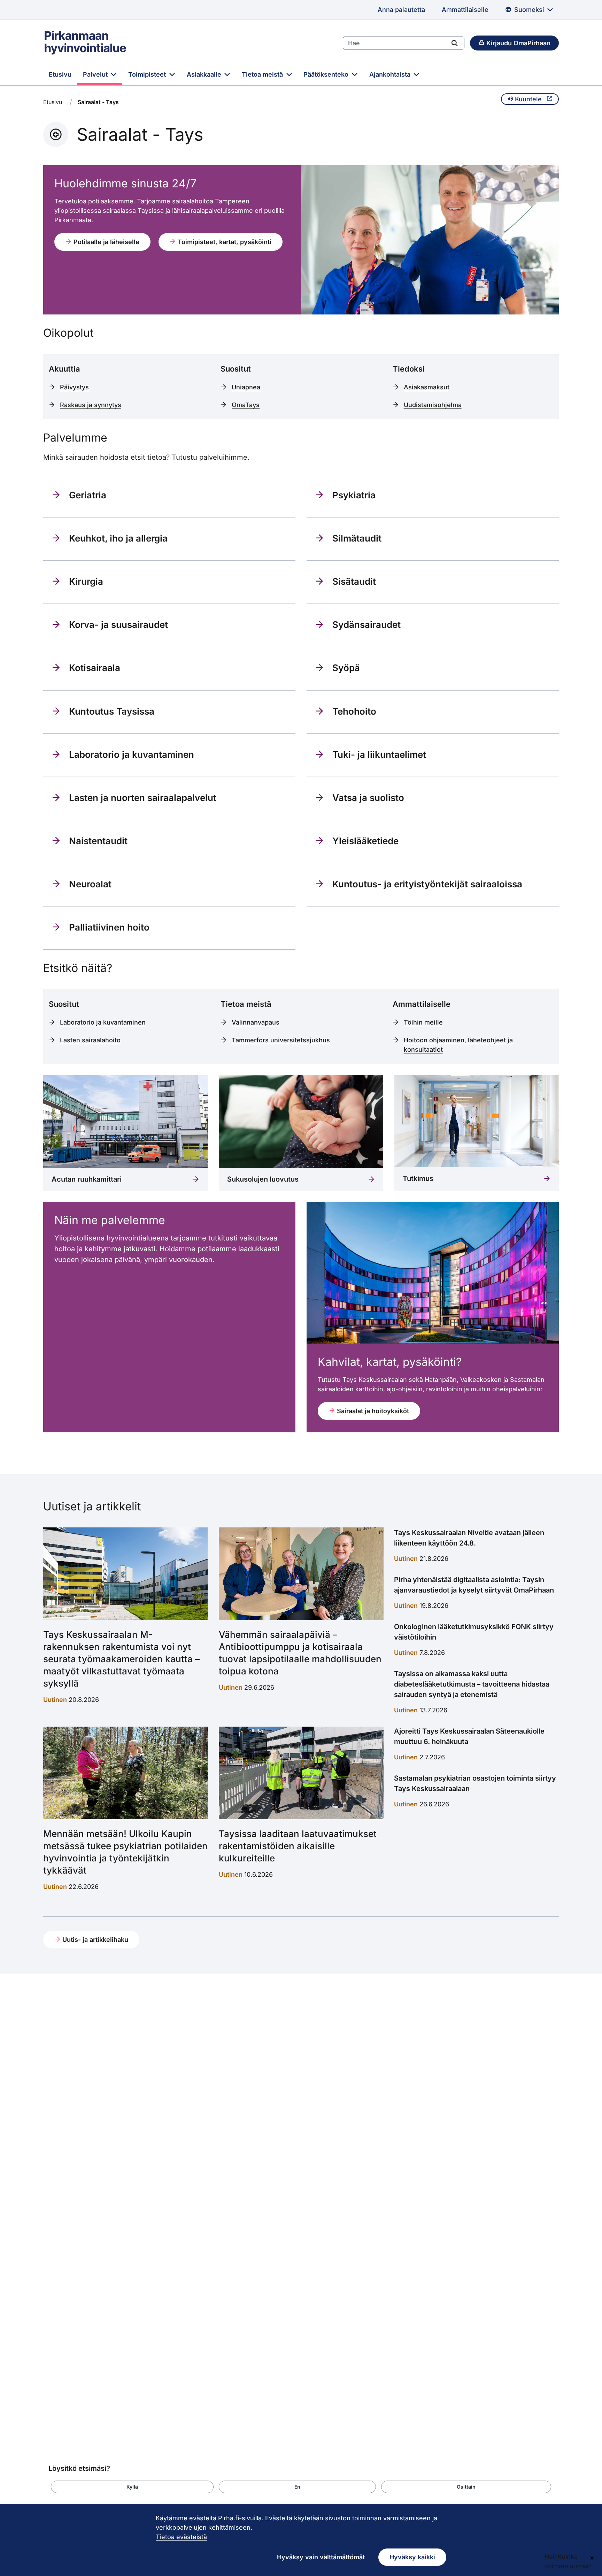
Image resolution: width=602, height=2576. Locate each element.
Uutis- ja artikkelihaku (94, 1940)
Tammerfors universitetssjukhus (281, 1040)
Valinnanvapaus (256, 1022)
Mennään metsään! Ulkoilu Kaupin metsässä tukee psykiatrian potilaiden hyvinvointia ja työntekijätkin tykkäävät (125, 1852)
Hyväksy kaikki (412, 2557)
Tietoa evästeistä (181, 2537)
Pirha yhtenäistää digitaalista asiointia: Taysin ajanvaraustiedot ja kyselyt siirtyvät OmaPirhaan (474, 1585)
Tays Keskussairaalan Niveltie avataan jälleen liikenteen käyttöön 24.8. (469, 1538)
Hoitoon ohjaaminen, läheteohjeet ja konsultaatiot (458, 1045)
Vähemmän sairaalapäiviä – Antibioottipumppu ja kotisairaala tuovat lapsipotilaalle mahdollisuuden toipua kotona (300, 1653)
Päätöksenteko (327, 74)
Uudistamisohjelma (433, 405)
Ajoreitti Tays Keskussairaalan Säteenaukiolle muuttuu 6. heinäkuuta (469, 1736)
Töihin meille (423, 1022)
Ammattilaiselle (465, 10)
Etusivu (60, 74)
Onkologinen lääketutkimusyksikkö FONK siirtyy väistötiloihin (474, 1632)
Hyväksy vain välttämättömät (321, 2557)
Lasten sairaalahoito (90, 1040)
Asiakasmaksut (427, 387)
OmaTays (246, 405)
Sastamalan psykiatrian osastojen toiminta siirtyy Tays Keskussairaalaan (475, 1783)
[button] (132, 2487)
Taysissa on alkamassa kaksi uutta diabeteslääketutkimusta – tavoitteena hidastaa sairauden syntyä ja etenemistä (472, 1684)
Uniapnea (246, 387)
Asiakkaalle (205, 74)
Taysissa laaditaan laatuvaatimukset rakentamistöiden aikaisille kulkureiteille (298, 1846)
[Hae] (455, 43)
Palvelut (96, 74)
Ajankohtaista (391, 74)
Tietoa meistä (263, 74)
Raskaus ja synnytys (91, 405)
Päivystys (74, 387)
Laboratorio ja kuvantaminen (103, 1022)
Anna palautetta (401, 10)
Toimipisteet (148, 74)
